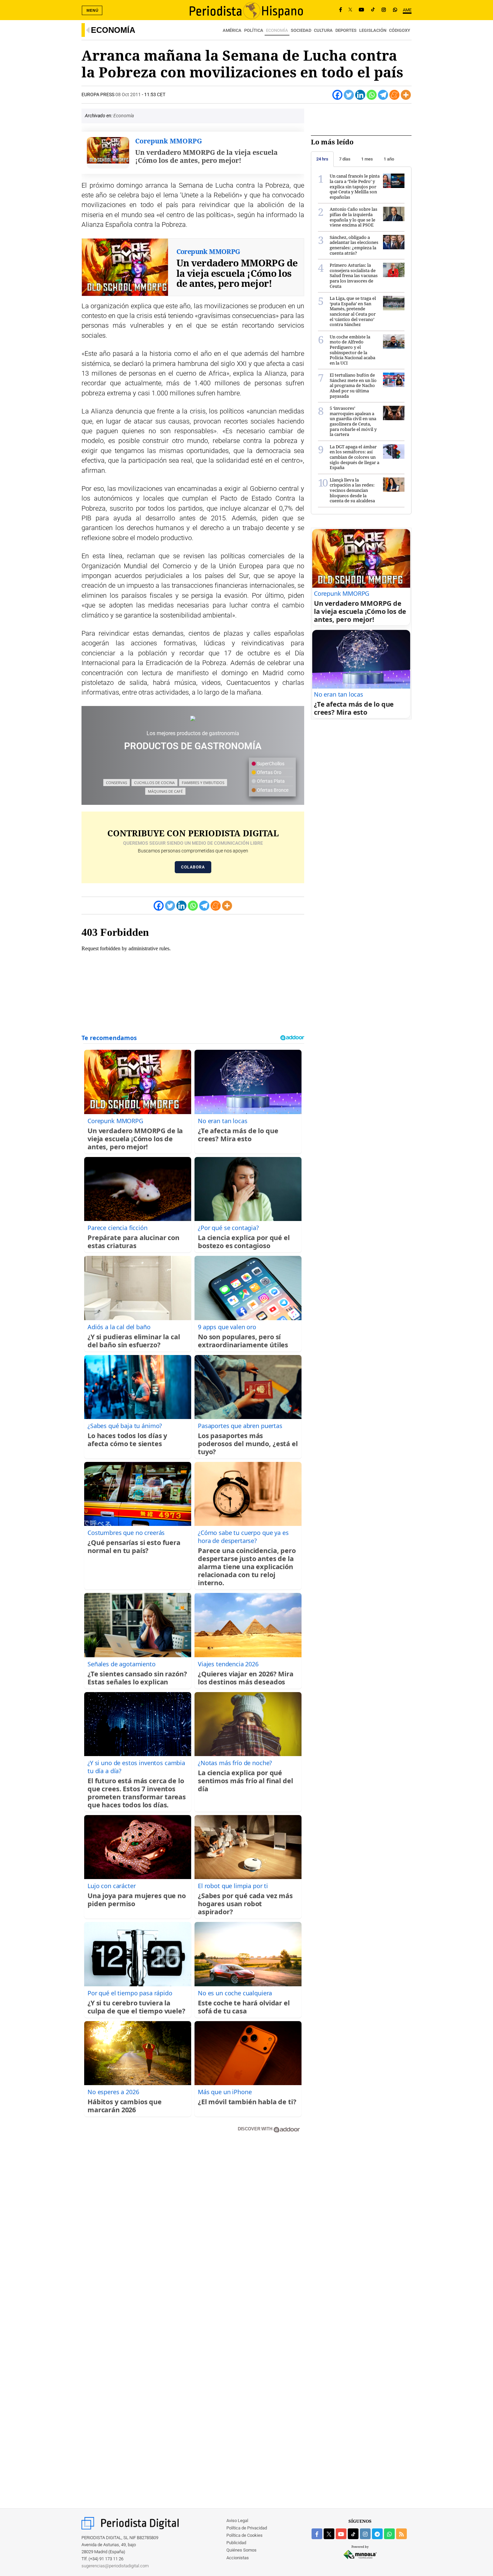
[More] (406, 95)
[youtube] (341, 2534)
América (232, 30)
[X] (350, 10)
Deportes (346, 30)
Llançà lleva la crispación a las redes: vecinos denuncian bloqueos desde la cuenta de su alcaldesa (352, 490)
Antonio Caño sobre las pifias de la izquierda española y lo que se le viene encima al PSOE (353, 217)
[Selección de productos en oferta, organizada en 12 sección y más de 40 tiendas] (193, 718)
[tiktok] (353, 2534)
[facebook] (317, 2534)
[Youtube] (362, 10)
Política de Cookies (244, 2535)
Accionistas (238, 2558)
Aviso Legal (237, 2521)
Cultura (323, 30)
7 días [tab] (345, 159)
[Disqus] (193, 2234)
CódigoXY (400, 30)
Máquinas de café (165, 791)
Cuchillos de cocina (154, 783)
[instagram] (365, 2534)
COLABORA (193, 867)
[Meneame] (394, 95)
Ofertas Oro (269, 772)
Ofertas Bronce (272, 790)
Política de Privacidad (247, 2528)
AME (407, 10)
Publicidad (236, 2543)
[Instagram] (384, 10)
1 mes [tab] (367, 159)
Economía (113, 30)
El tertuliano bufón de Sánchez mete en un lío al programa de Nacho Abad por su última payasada (353, 385)
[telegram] (377, 2534)
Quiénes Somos (241, 2550)
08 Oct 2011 (128, 94)
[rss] (401, 2534)
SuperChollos (270, 764)
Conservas (117, 783)
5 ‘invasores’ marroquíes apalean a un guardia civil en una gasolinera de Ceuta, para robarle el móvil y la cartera (353, 421)
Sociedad (301, 30)
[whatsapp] (395, 10)
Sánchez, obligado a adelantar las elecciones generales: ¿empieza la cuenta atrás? (354, 245)
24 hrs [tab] (322, 159)
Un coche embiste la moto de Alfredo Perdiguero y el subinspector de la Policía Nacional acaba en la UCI (352, 350)
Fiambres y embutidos (203, 783)
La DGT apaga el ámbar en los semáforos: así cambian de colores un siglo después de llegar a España (354, 457)
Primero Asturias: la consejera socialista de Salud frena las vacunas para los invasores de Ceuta (354, 275)
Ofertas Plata (270, 781)
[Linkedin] (360, 95)
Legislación (373, 30)
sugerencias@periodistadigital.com (115, 2566)
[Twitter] (349, 95)
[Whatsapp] (372, 95)
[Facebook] (341, 10)
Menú (93, 10)
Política (254, 30)
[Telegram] (383, 95)
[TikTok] (373, 10)
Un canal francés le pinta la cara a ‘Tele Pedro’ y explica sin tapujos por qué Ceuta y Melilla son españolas (355, 186)
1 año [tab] (389, 159)
